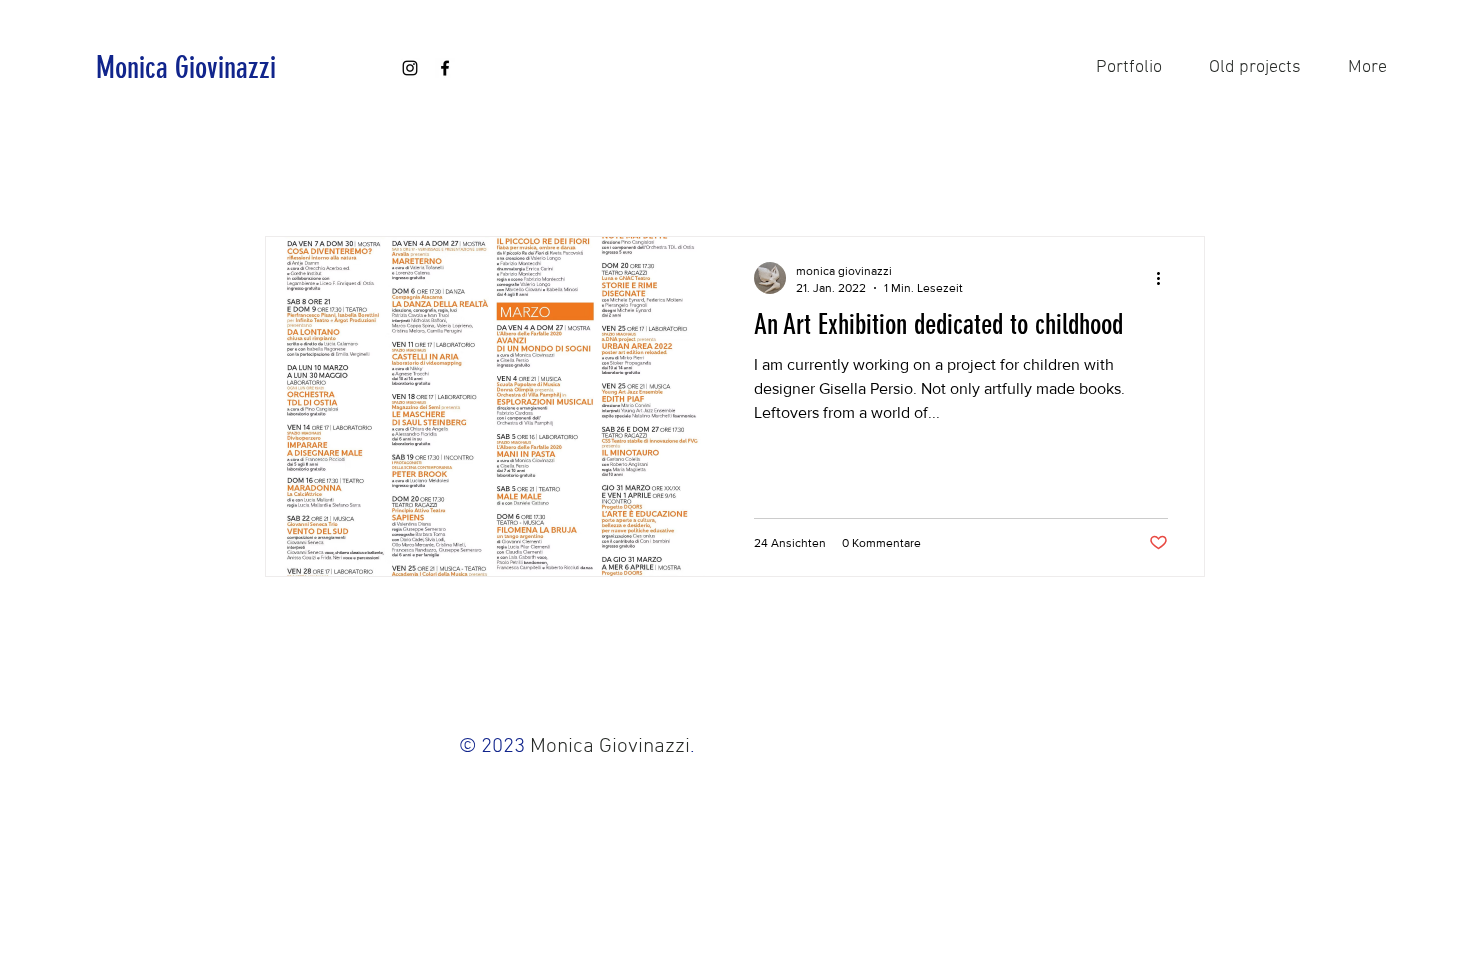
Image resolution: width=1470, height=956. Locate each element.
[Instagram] (410, 68)
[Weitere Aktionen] (1165, 278)
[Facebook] (445, 68)
